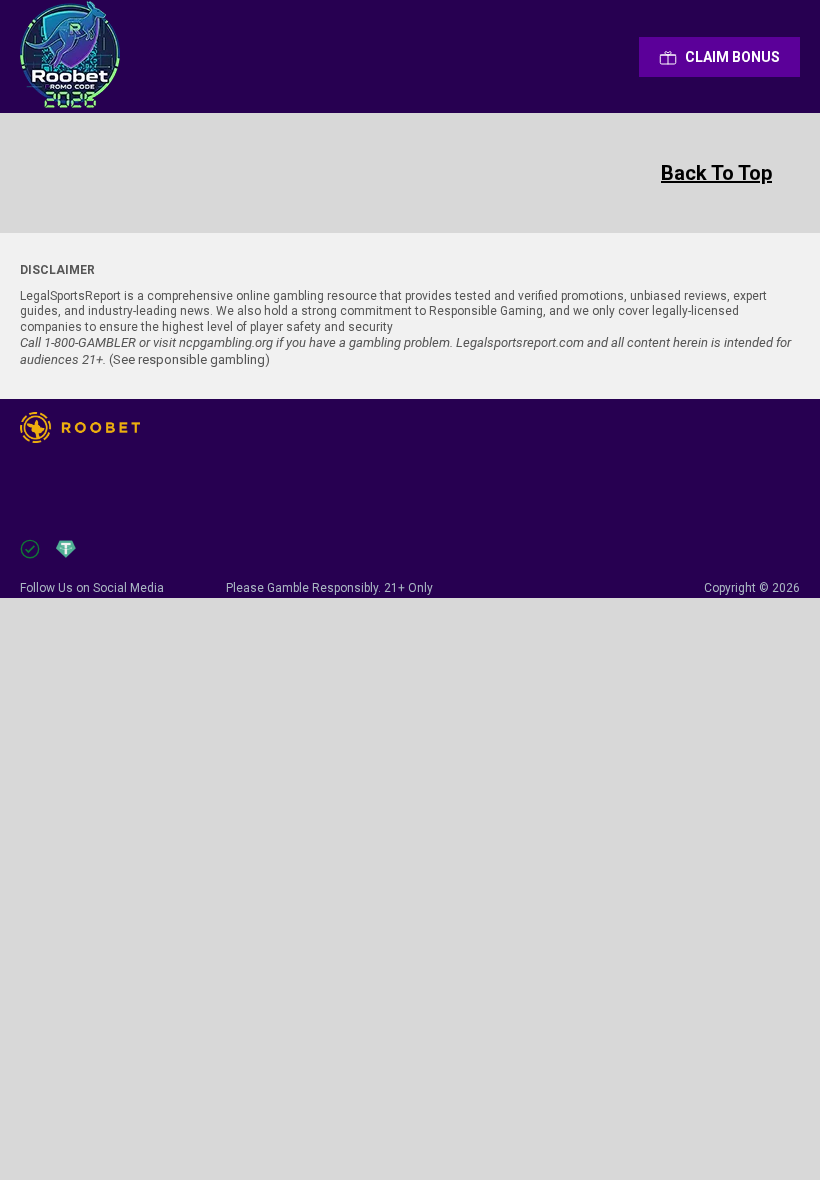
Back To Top (716, 173)
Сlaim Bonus (732, 57)
